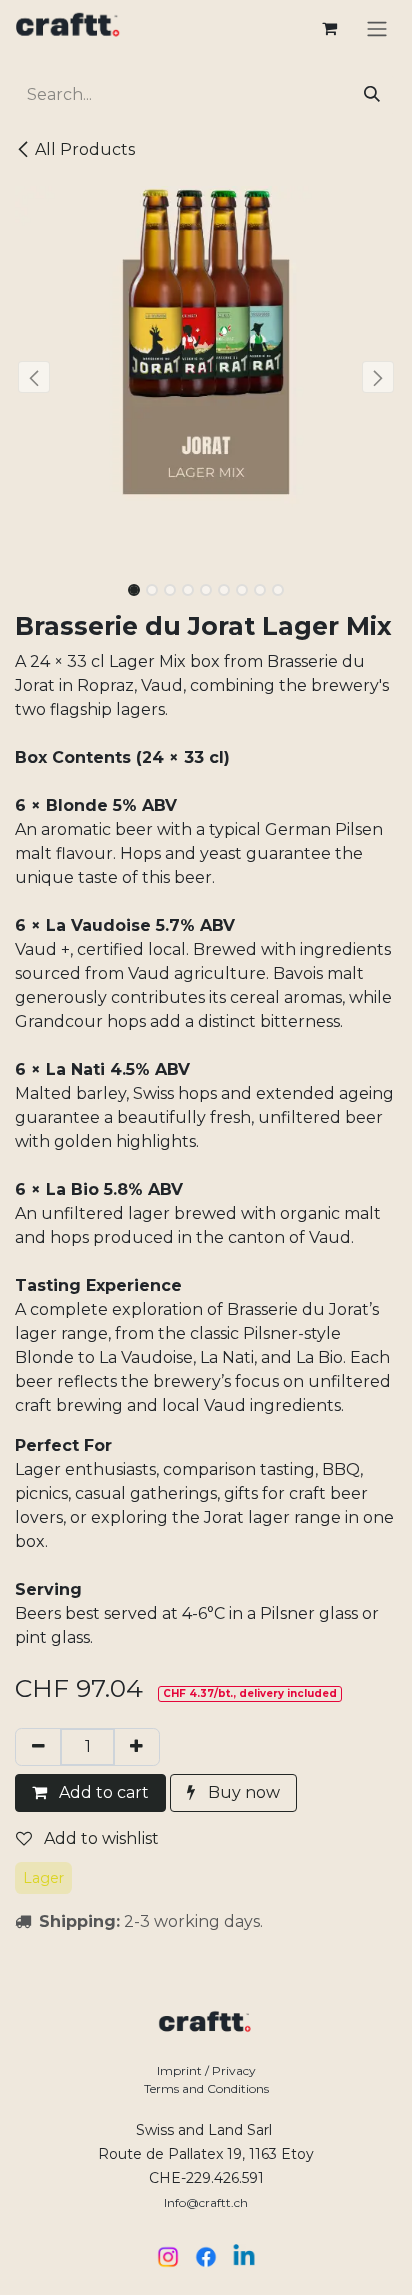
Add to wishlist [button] (99, 1838)
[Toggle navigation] (377, 28)
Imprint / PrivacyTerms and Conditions (206, 2079)
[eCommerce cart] (329, 28)
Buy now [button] (244, 1792)
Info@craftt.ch (206, 2202)
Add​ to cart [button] (102, 1792)
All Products (85, 149)
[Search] (372, 95)
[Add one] (136, 1747)
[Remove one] (38, 1747)
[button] (34, 377)
